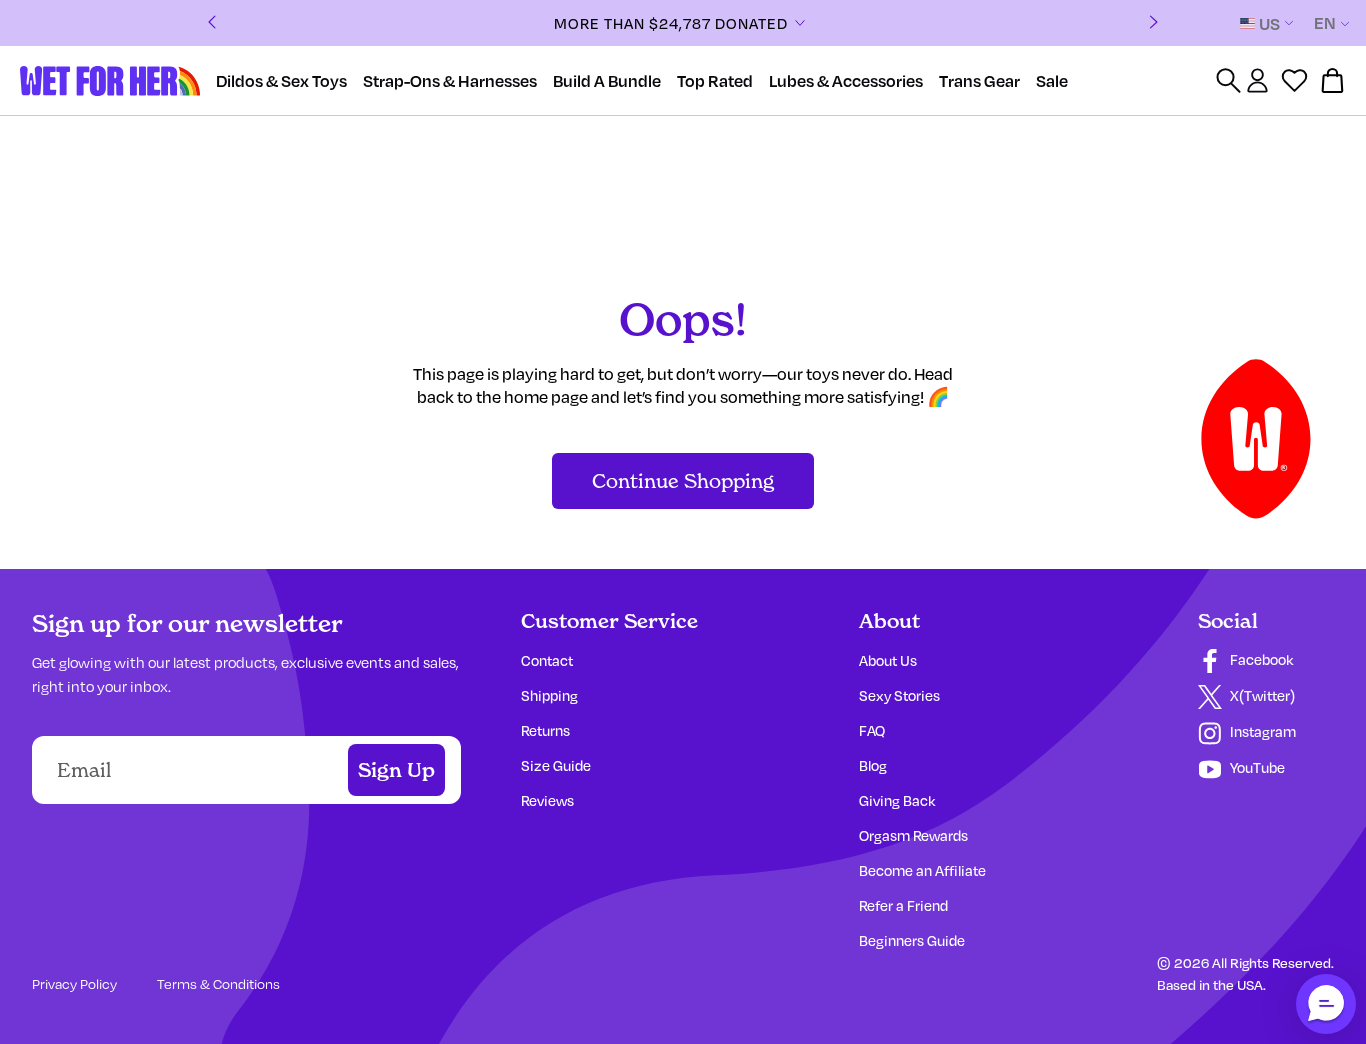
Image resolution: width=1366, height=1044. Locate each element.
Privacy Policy (74, 983)
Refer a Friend (903, 905)
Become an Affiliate (922, 870)
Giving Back (897, 800)
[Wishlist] (1294, 80)
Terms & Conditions (218, 983)
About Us (888, 660)
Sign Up (396, 770)
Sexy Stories (899, 695)
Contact (547, 660)
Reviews (547, 800)
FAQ (872, 730)
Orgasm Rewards (913, 835)
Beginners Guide (912, 940)
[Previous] (212, 23)
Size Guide (556, 765)
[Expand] (800, 23)
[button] (1326, 1004)
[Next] (1154, 23)
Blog (873, 765)
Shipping (549, 695)
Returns (545, 730)
